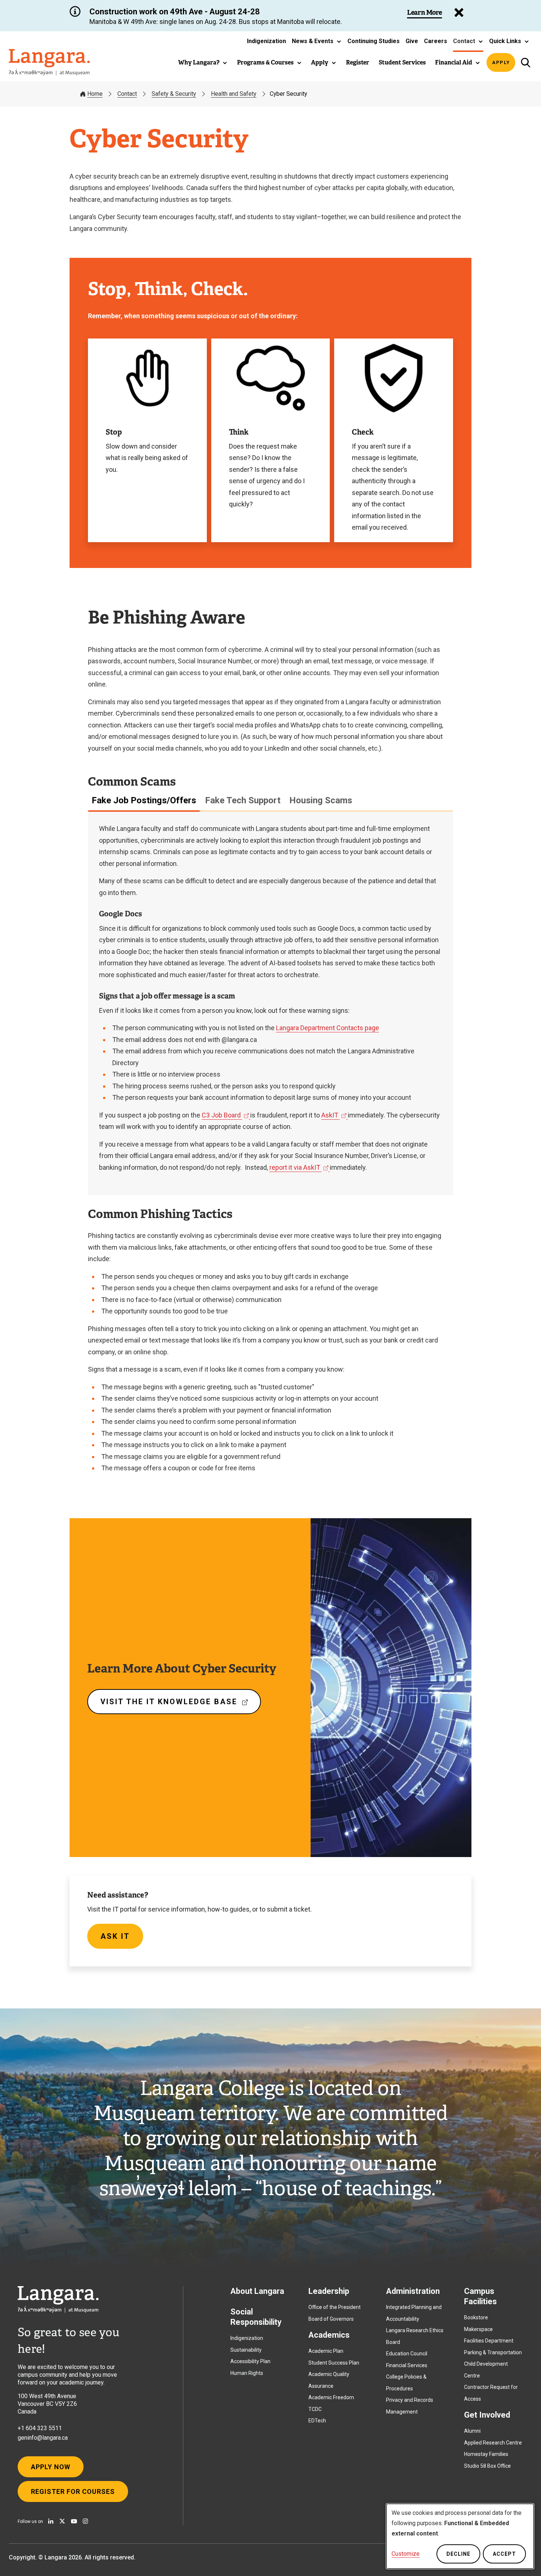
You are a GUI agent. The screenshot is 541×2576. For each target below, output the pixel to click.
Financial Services (407, 2365)
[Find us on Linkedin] (51, 2521)
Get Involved (487, 2415)
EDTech (317, 2421)
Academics (329, 2335)
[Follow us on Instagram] (85, 2521)
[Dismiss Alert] (459, 13)
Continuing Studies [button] (374, 41)
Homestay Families (486, 2454)
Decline (458, 2554)
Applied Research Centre (493, 2443)
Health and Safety (234, 94)
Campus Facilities (480, 2296)
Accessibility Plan (250, 2361)
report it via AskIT (296, 1167)
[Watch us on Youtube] (74, 2521)
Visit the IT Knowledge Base (178, 1706)
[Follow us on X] (62, 2521)
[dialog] (460, 2536)
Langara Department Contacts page (328, 1028)
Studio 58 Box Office (487, 2466)
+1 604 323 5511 (40, 2428)
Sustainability (246, 2350)
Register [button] (358, 62)
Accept (504, 2554)
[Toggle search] (525, 62)
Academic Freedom (331, 2397)
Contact (127, 94)
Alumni (472, 2431)
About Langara (257, 2291)
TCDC (315, 2409)
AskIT (331, 1115)
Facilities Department (489, 2341)
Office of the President (335, 2307)
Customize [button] (406, 2554)
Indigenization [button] (266, 41)
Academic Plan (326, 2351)
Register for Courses (73, 2491)
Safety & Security (174, 94)
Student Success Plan (334, 2363)
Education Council (407, 2354)
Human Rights (247, 2373)
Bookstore (476, 2317)
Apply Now (51, 2467)
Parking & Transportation (493, 2352)
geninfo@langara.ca (43, 2438)
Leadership (329, 2291)
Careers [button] (436, 41)
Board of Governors (331, 2319)
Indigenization (247, 2338)
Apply (501, 62)
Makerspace (478, 2329)
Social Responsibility (256, 2317)
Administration (413, 2291)
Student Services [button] (402, 62)
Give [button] (412, 41)
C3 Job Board (223, 1115)
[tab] (144, 800)
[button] (317, 41)
